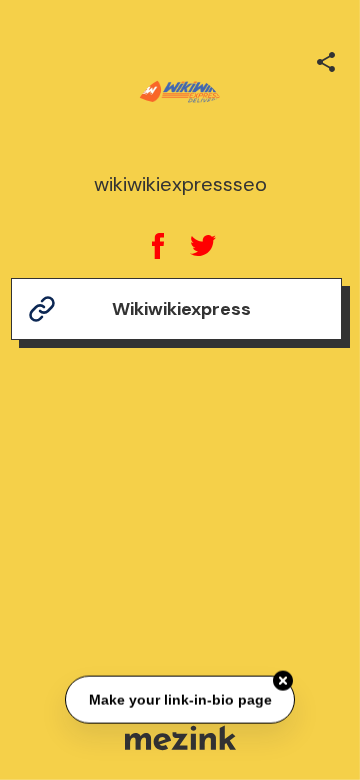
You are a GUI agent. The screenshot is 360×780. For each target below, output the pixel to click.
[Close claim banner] (283, 681)
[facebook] (158, 246)
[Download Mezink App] (180, 737)
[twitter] (202, 246)
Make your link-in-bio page (179, 699)
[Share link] (326, 59)
